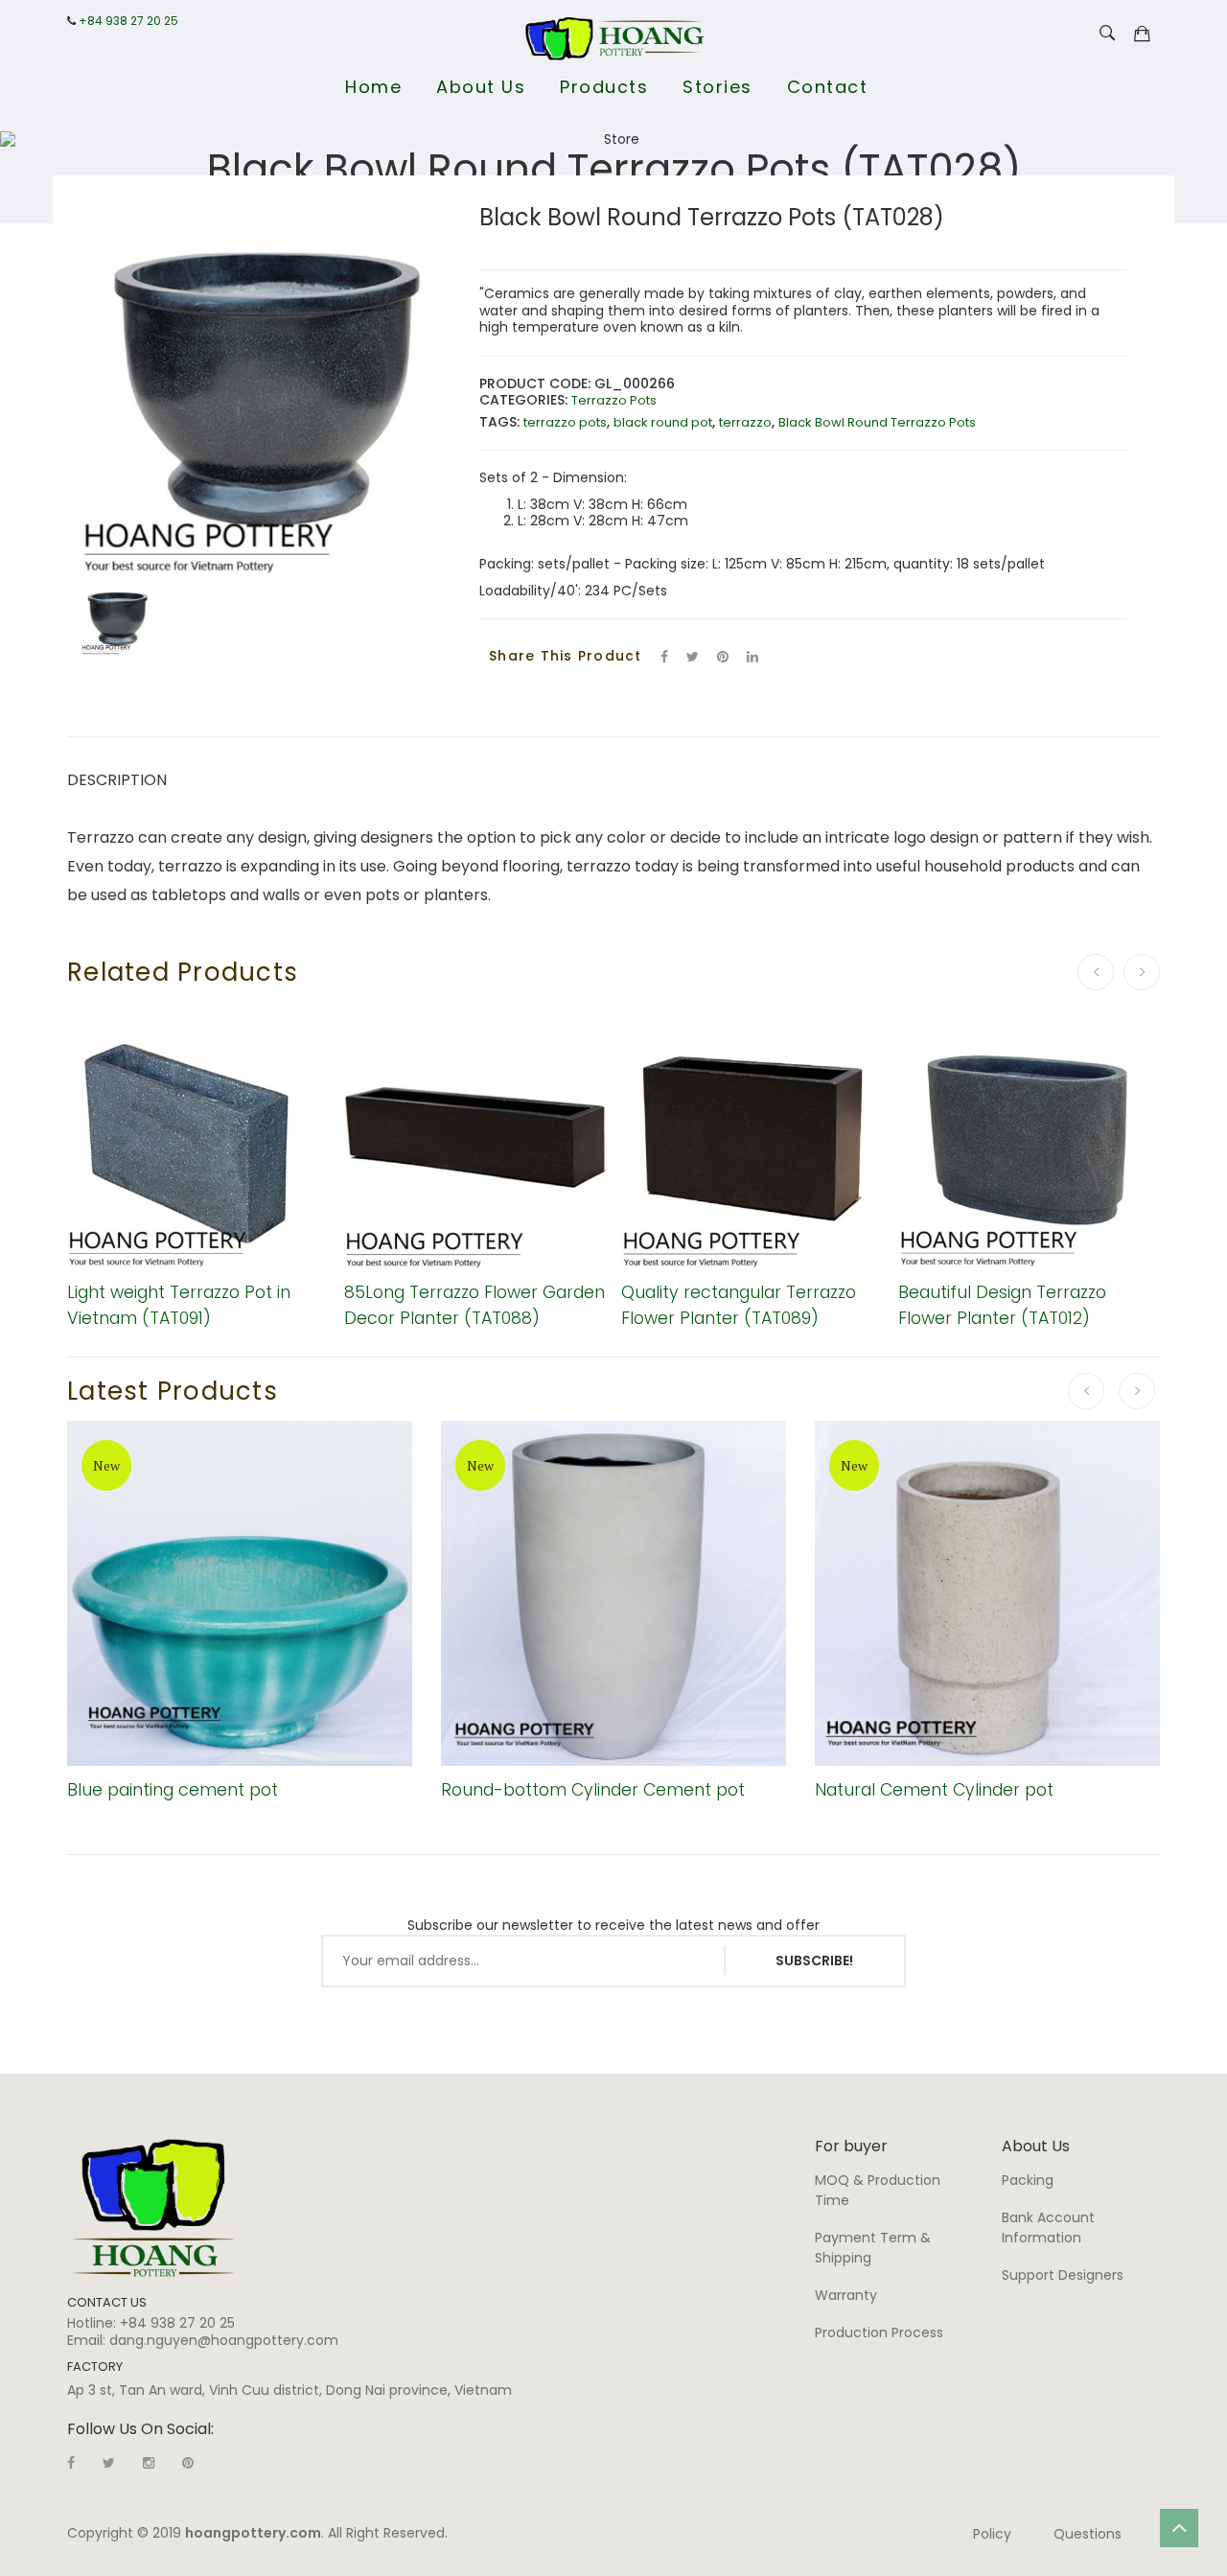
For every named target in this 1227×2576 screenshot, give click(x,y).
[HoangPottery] (154, 2207)
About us (481, 87)
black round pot (663, 422)
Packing (1028, 2180)
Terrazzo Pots (614, 400)
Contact (828, 87)
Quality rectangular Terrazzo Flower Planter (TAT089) (739, 1304)
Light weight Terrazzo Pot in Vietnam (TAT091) (179, 1304)
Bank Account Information (1048, 2228)
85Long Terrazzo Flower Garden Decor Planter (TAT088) (475, 1304)
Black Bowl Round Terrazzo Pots (877, 422)
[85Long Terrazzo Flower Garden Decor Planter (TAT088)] (475, 1138)
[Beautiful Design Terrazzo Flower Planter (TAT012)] (1030, 1138)
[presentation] (1096, 972)
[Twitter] (693, 657)
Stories (718, 87)
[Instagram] (149, 2463)
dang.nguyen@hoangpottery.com (224, 2340)
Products (604, 87)
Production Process (879, 2332)
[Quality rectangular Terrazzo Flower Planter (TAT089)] (752, 1138)
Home (373, 87)
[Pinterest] (723, 657)
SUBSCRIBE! (814, 1961)
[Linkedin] (188, 2463)
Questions (1088, 2534)
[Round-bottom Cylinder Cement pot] (613, 1593)
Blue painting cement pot (173, 1790)
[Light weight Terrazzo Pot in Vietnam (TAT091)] (198, 1138)
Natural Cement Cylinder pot (934, 1790)
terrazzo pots (565, 422)
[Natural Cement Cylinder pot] (987, 1593)
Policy (992, 2534)
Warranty (846, 2295)
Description (117, 780)
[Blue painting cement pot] (240, 1593)
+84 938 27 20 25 (128, 21)
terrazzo (745, 422)
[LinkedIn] (752, 657)
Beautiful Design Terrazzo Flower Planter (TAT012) (1002, 1304)
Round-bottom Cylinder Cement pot (593, 1790)
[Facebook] (664, 657)
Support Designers (1063, 2275)
